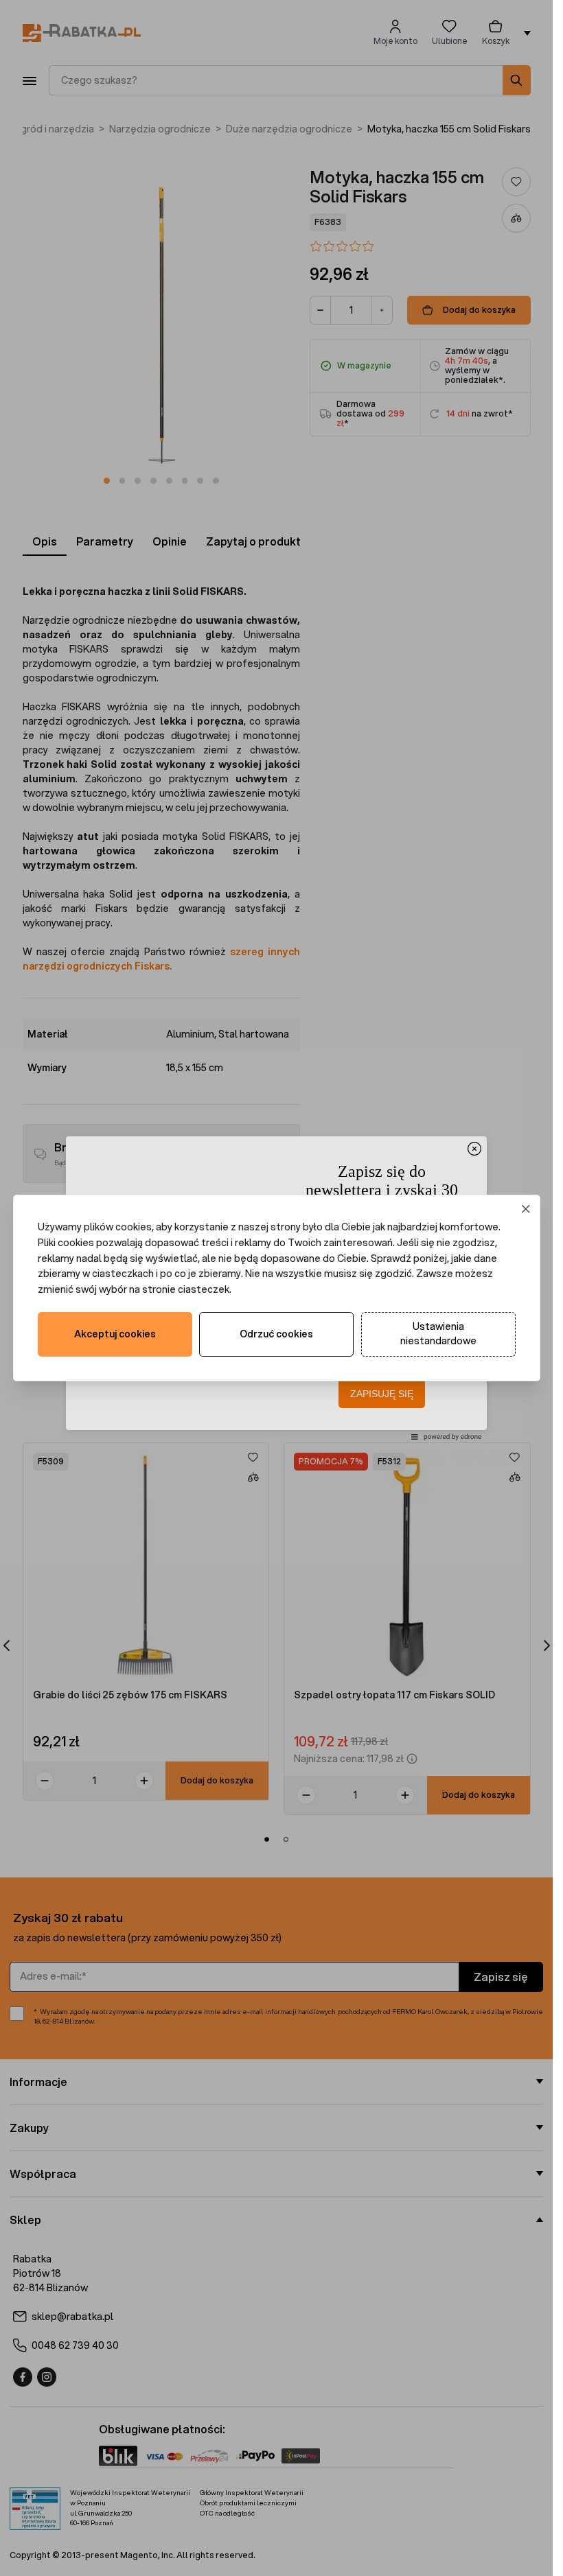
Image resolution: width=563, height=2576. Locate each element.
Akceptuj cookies (115, 1334)
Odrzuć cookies (276, 1334)
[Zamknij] (526, 1209)
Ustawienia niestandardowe (438, 1334)
